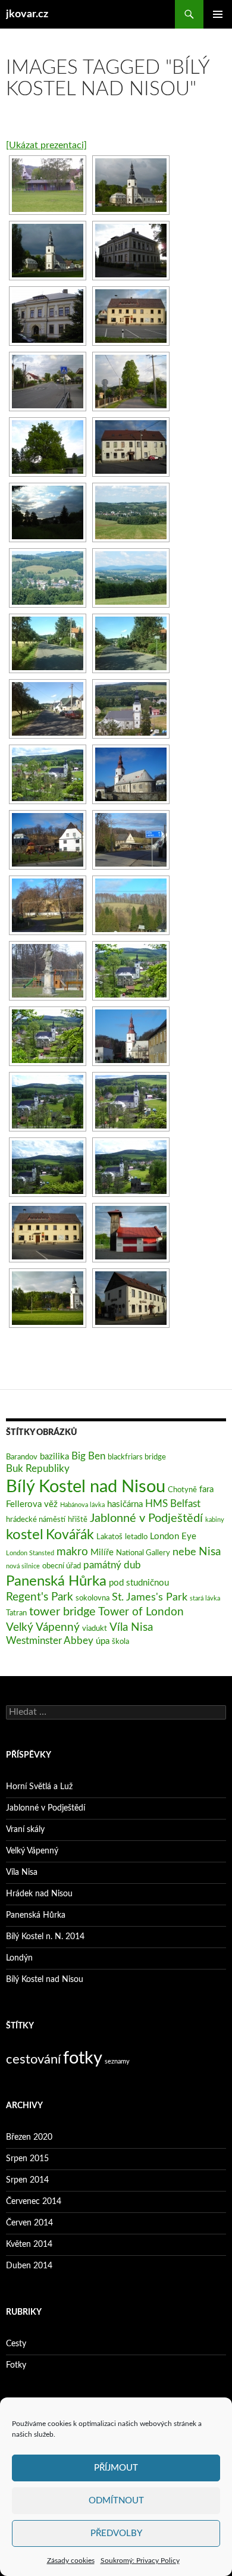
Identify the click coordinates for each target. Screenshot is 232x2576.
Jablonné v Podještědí (146, 1518)
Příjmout (116, 2468)
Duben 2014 (29, 2266)
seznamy (117, 2061)
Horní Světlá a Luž (39, 1787)
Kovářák (70, 1535)
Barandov (22, 1457)
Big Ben (88, 1456)
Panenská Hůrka (56, 1581)
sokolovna (93, 1598)
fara (206, 1489)
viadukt (95, 1628)
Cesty (16, 2344)
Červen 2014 (29, 2223)
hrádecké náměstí (36, 1520)
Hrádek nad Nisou (39, 1894)
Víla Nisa (131, 1627)
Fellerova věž (32, 1504)
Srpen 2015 (27, 2159)
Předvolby (116, 2533)
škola (120, 1642)
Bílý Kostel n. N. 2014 (45, 1937)
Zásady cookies (71, 2561)
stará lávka (205, 1598)
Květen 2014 (29, 2244)
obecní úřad (62, 1566)
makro (72, 1552)
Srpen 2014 (27, 2180)
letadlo (136, 1537)
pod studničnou (139, 1583)
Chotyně (182, 1490)
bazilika (54, 1457)
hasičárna (125, 1504)
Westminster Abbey (50, 1641)
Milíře (102, 1553)
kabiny (215, 1520)
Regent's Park (40, 1597)
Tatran (16, 1613)
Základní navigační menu (218, 14)
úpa (103, 1641)
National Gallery (143, 1553)
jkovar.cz (27, 14)
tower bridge (62, 1612)
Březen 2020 (29, 2137)
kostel (25, 1535)
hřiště (78, 1520)
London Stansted (30, 1553)
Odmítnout (116, 2501)
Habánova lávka (82, 1505)
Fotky (16, 2365)
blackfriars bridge (137, 1457)
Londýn (19, 1958)
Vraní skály (25, 1830)
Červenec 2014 (34, 2202)
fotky (83, 2058)
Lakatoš (109, 1537)
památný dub (112, 1565)
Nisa (210, 1552)
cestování (33, 2059)
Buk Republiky (38, 1469)
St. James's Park (150, 1597)
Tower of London (141, 1612)
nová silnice (23, 1566)
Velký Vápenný (43, 1627)
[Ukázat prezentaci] (46, 145)
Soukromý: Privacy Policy (140, 2561)
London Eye (173, 1536)
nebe (184, 1552)
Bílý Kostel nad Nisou (86, 1487)
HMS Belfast (173, 1504)
